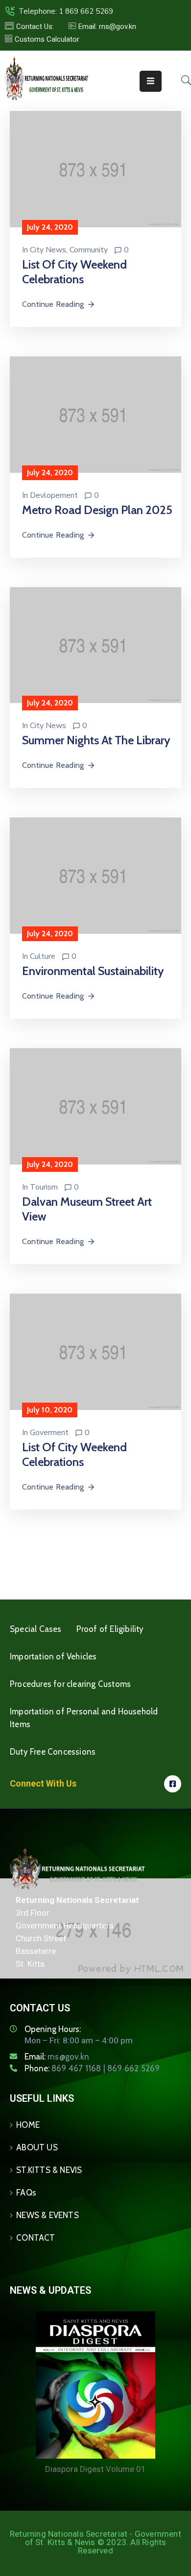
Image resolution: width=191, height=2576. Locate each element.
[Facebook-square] (173, 1784)
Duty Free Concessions (53, 1752)
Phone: (92, 2068)
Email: (57, 2057)
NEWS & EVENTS (48, 2215)
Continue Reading (53, 304)
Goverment (49, 1433)
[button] (102, 27)
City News (48, 250)
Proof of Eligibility (110, 1629)
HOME (28, 2125)
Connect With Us (43, 1783)
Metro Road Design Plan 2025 (97, 510)
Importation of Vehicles (53, 1656)
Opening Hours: (53, 2029)
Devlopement (54, 495)
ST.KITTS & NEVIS (49, 2170)
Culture (43, 956)
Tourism (44, 1187)
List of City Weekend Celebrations (74, 272)
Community (89, 250)
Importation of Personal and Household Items (84, 1718)
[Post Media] (95, 169)
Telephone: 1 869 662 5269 (66, 11)
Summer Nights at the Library (96, 740)
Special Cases (36, 1629)
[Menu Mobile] (151, 81)
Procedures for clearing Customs (70, 1684)
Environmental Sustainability (93, 971)
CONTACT (36, 2238)
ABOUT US (37, 2147)
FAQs (26, 2193)
